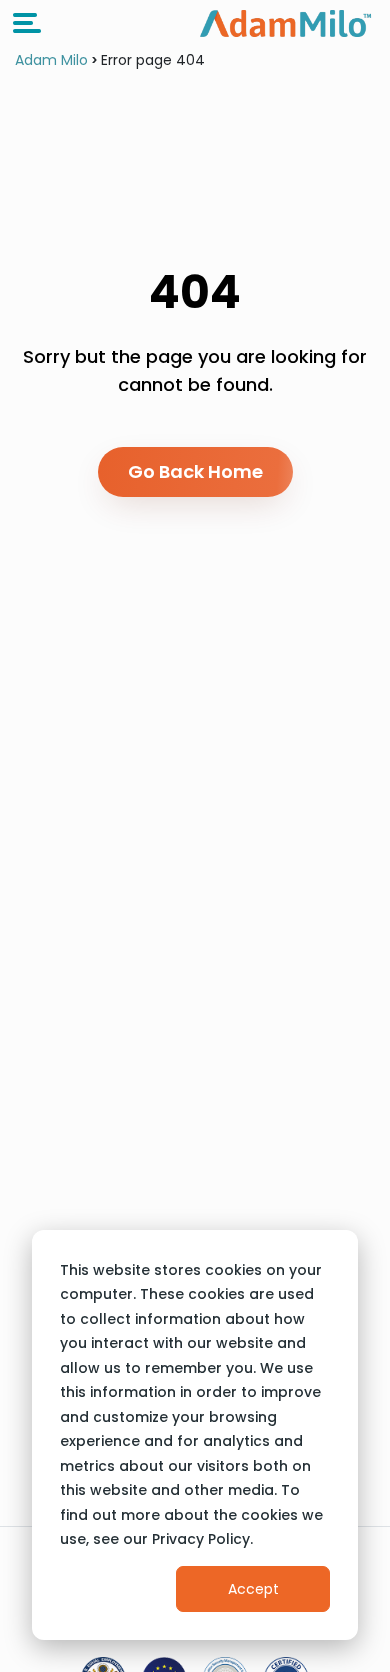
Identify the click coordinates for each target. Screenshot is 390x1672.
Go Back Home (195, 471)
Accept (253, 1589)
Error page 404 (153, 60)
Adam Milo (51, 60)
